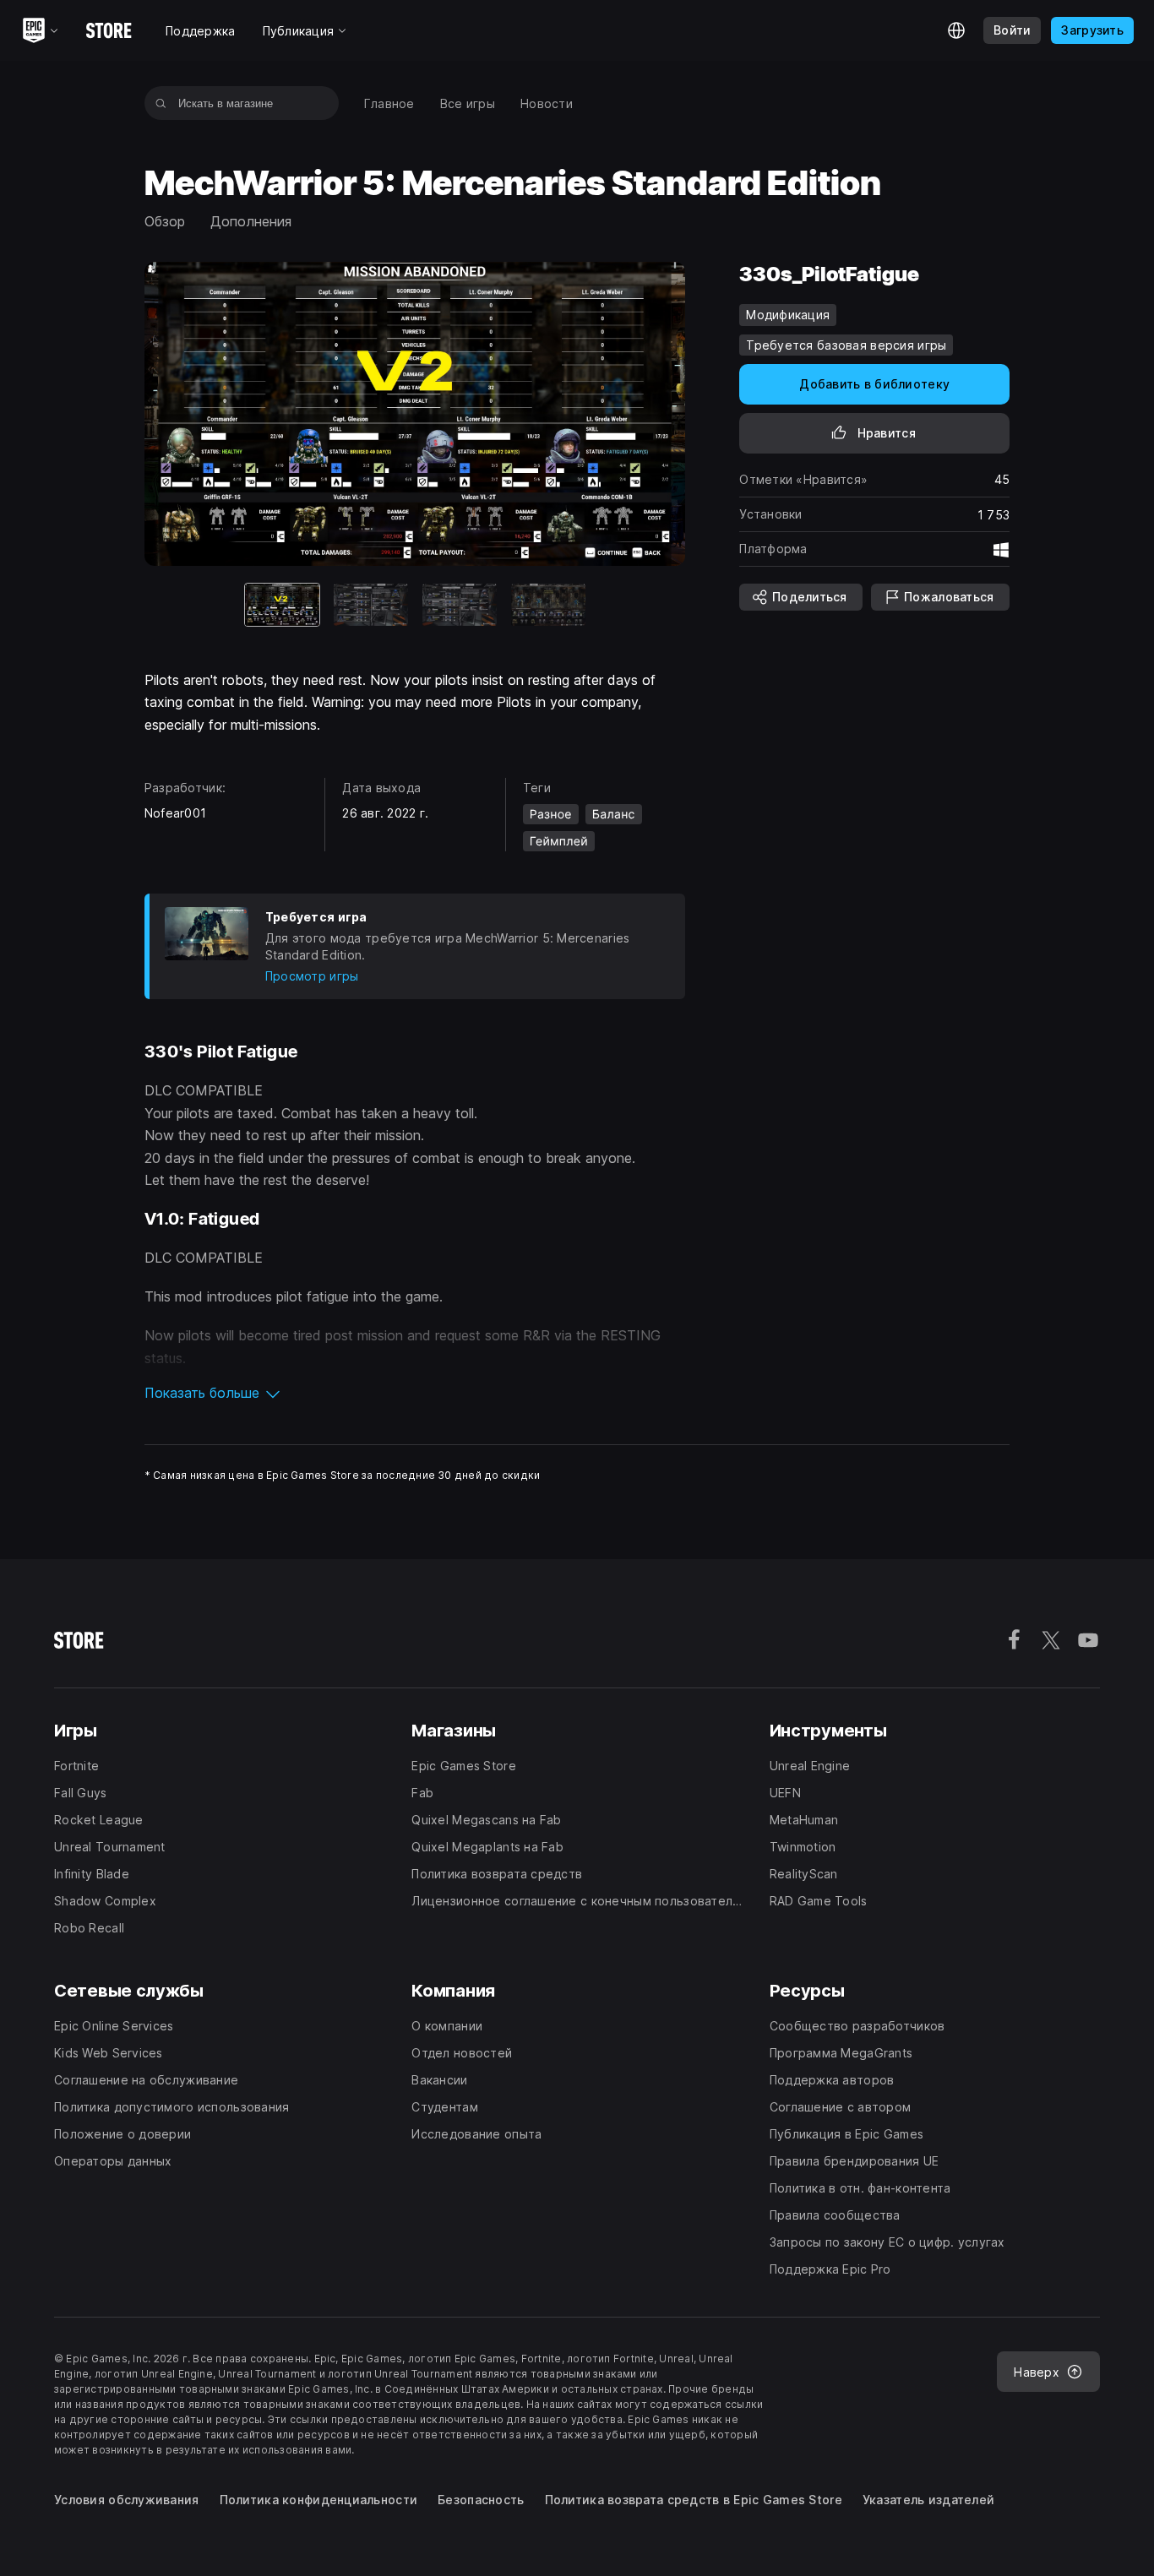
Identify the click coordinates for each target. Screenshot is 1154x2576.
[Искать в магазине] (161, 103)
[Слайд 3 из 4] (460, 605)
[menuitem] (389, 103)
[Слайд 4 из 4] (548, 605)
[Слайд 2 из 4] (371, 605)
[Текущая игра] (282, 605)
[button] (415, 1393)
